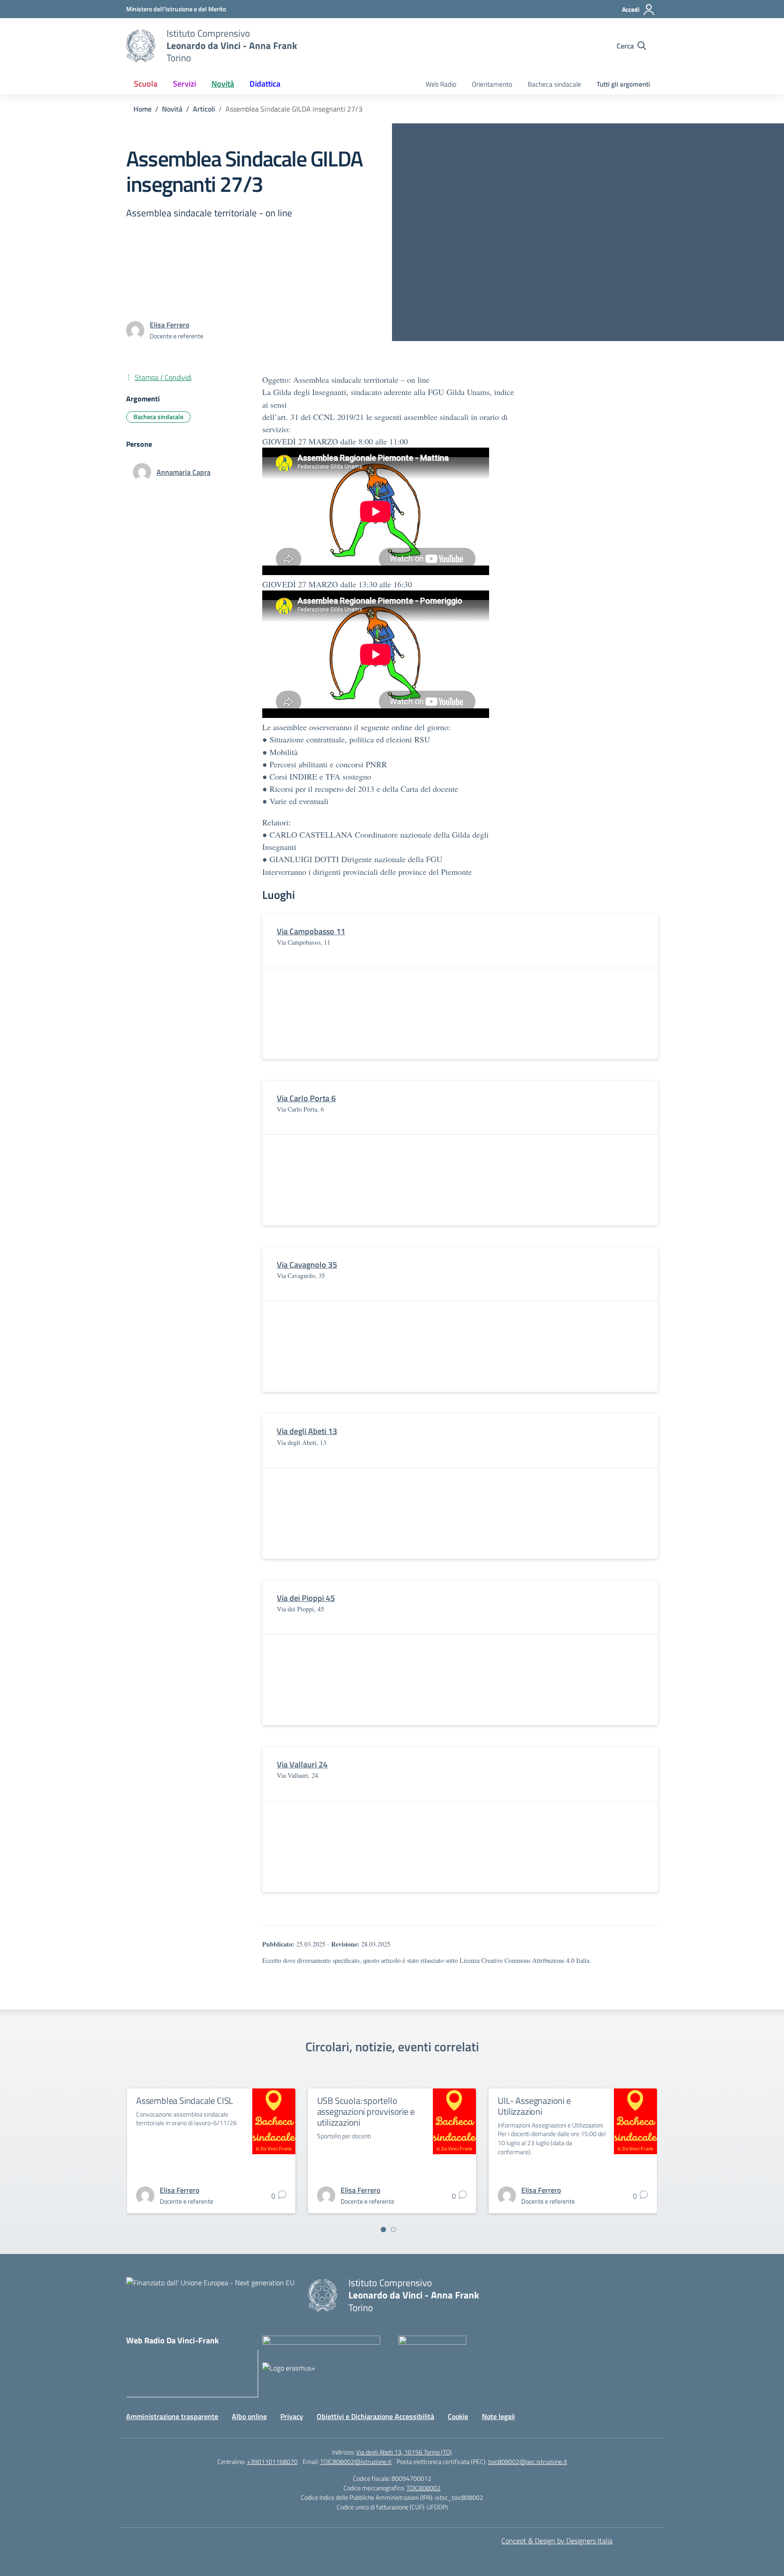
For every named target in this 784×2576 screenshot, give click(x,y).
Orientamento (492, 84)
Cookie (458, 2416)
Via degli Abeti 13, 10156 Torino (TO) (404, 2452)
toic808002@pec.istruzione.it (528, 2461)
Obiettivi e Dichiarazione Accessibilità (375, 2416)
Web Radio (441, 84)
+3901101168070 (272, 2461)
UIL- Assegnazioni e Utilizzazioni (534, 2106)
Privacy (292, 2416)
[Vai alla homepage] (141, 46)
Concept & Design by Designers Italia (557, 2541)
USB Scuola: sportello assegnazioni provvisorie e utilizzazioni (366, 2111)
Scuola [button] (146, 84)
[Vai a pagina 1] (383, 2230)
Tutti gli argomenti (623, 84)
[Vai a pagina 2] (393, 2230)
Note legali (498, 2416)
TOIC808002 (424, 2488)
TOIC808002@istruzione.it (356, 2461)
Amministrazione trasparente (172, 2416)
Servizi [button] (184, 84)
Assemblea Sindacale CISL (185, 2100)
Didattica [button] (265, 84)
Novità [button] (223, 84)
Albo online (249, 2416)
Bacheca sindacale (554, 84)
